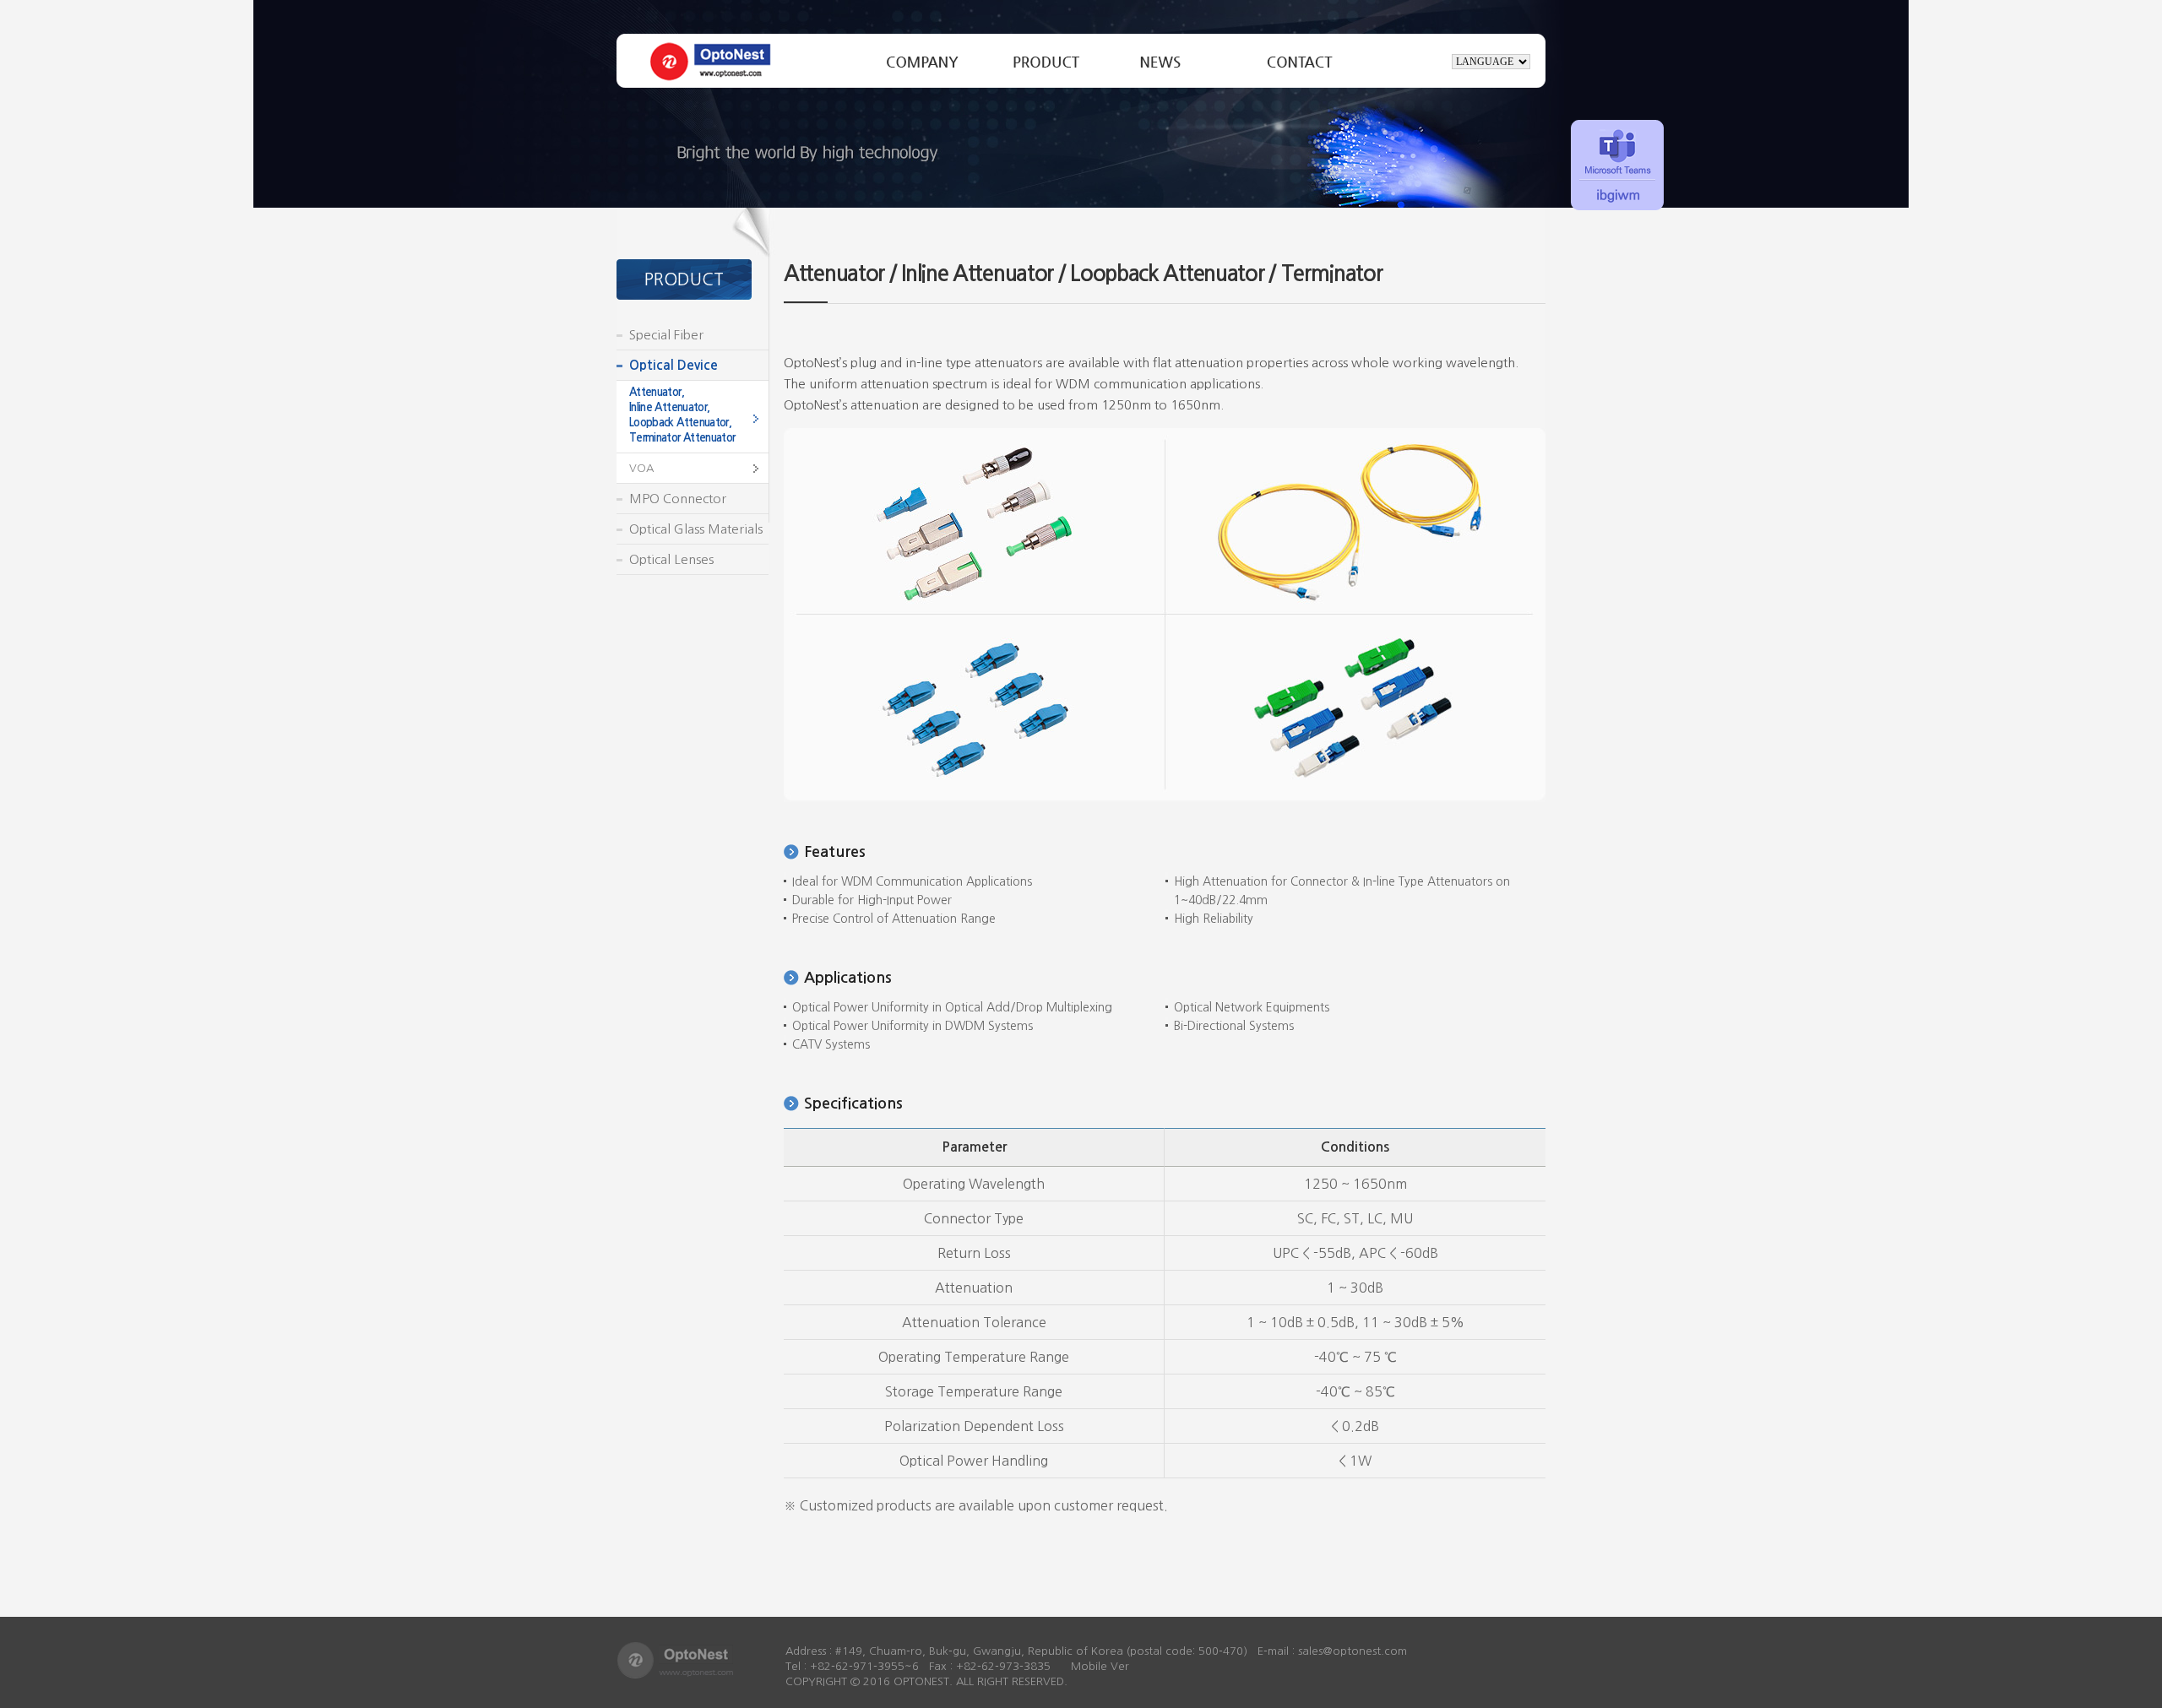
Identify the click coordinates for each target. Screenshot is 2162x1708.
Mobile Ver (1100, 1666)
